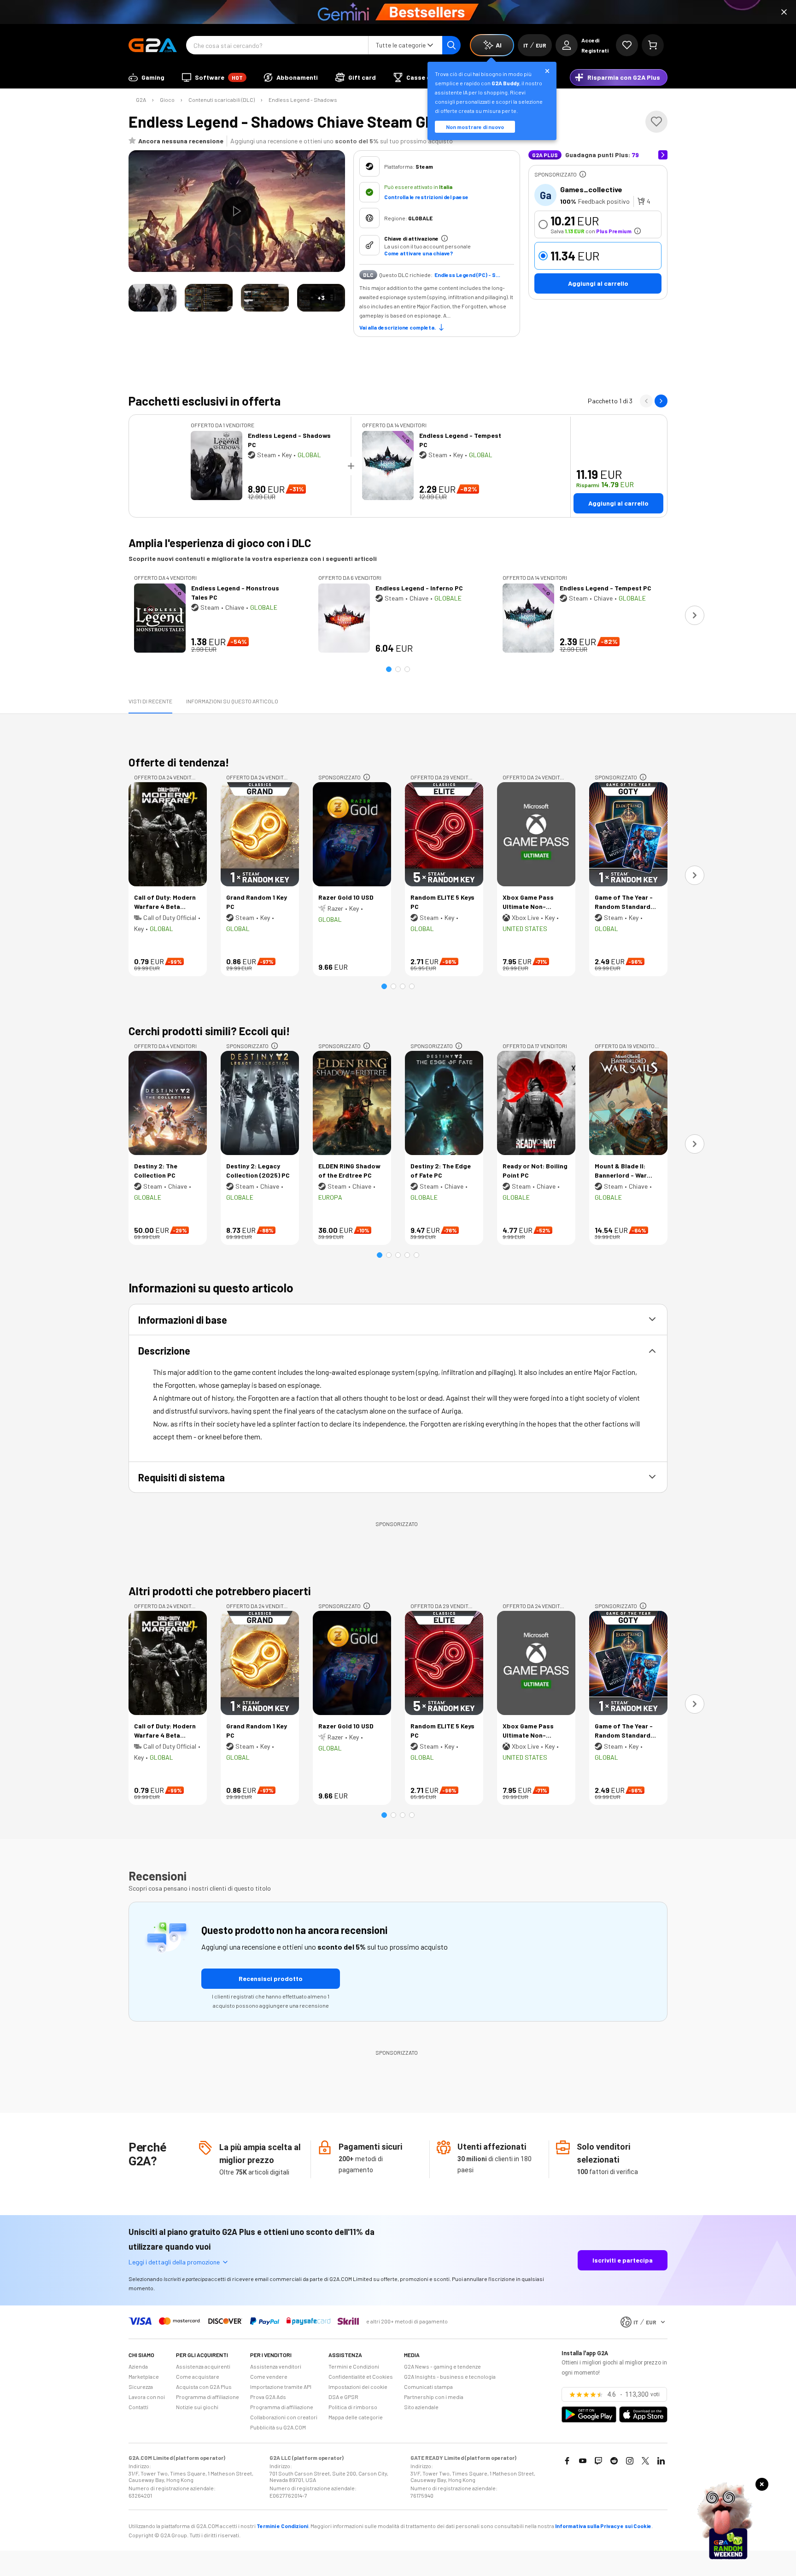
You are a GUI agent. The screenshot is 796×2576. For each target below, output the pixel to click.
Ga (546, 195)
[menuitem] (146, 77)
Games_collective (591, 189)
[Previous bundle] (646, 401)
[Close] (784, 12)
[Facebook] (567, 2461)
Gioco (167, 100)
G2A (141, 100)
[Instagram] (630, 2461)
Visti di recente (150, 701)
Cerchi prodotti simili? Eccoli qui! (209, 1031)
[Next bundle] (661, 401)
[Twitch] (598, 2461)
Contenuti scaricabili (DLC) (222, 100)
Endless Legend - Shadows (303, 100)
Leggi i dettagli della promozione (174, 2262)
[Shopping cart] (653, 45)
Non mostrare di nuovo (475, 127)
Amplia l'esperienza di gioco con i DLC (220, 543)
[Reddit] (614, 2461)
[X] (645, 2461)
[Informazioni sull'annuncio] (583, 174)
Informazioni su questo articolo (232, 701)
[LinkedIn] (661, 2461)
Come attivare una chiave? (418, 253)
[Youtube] (583, 2461)
